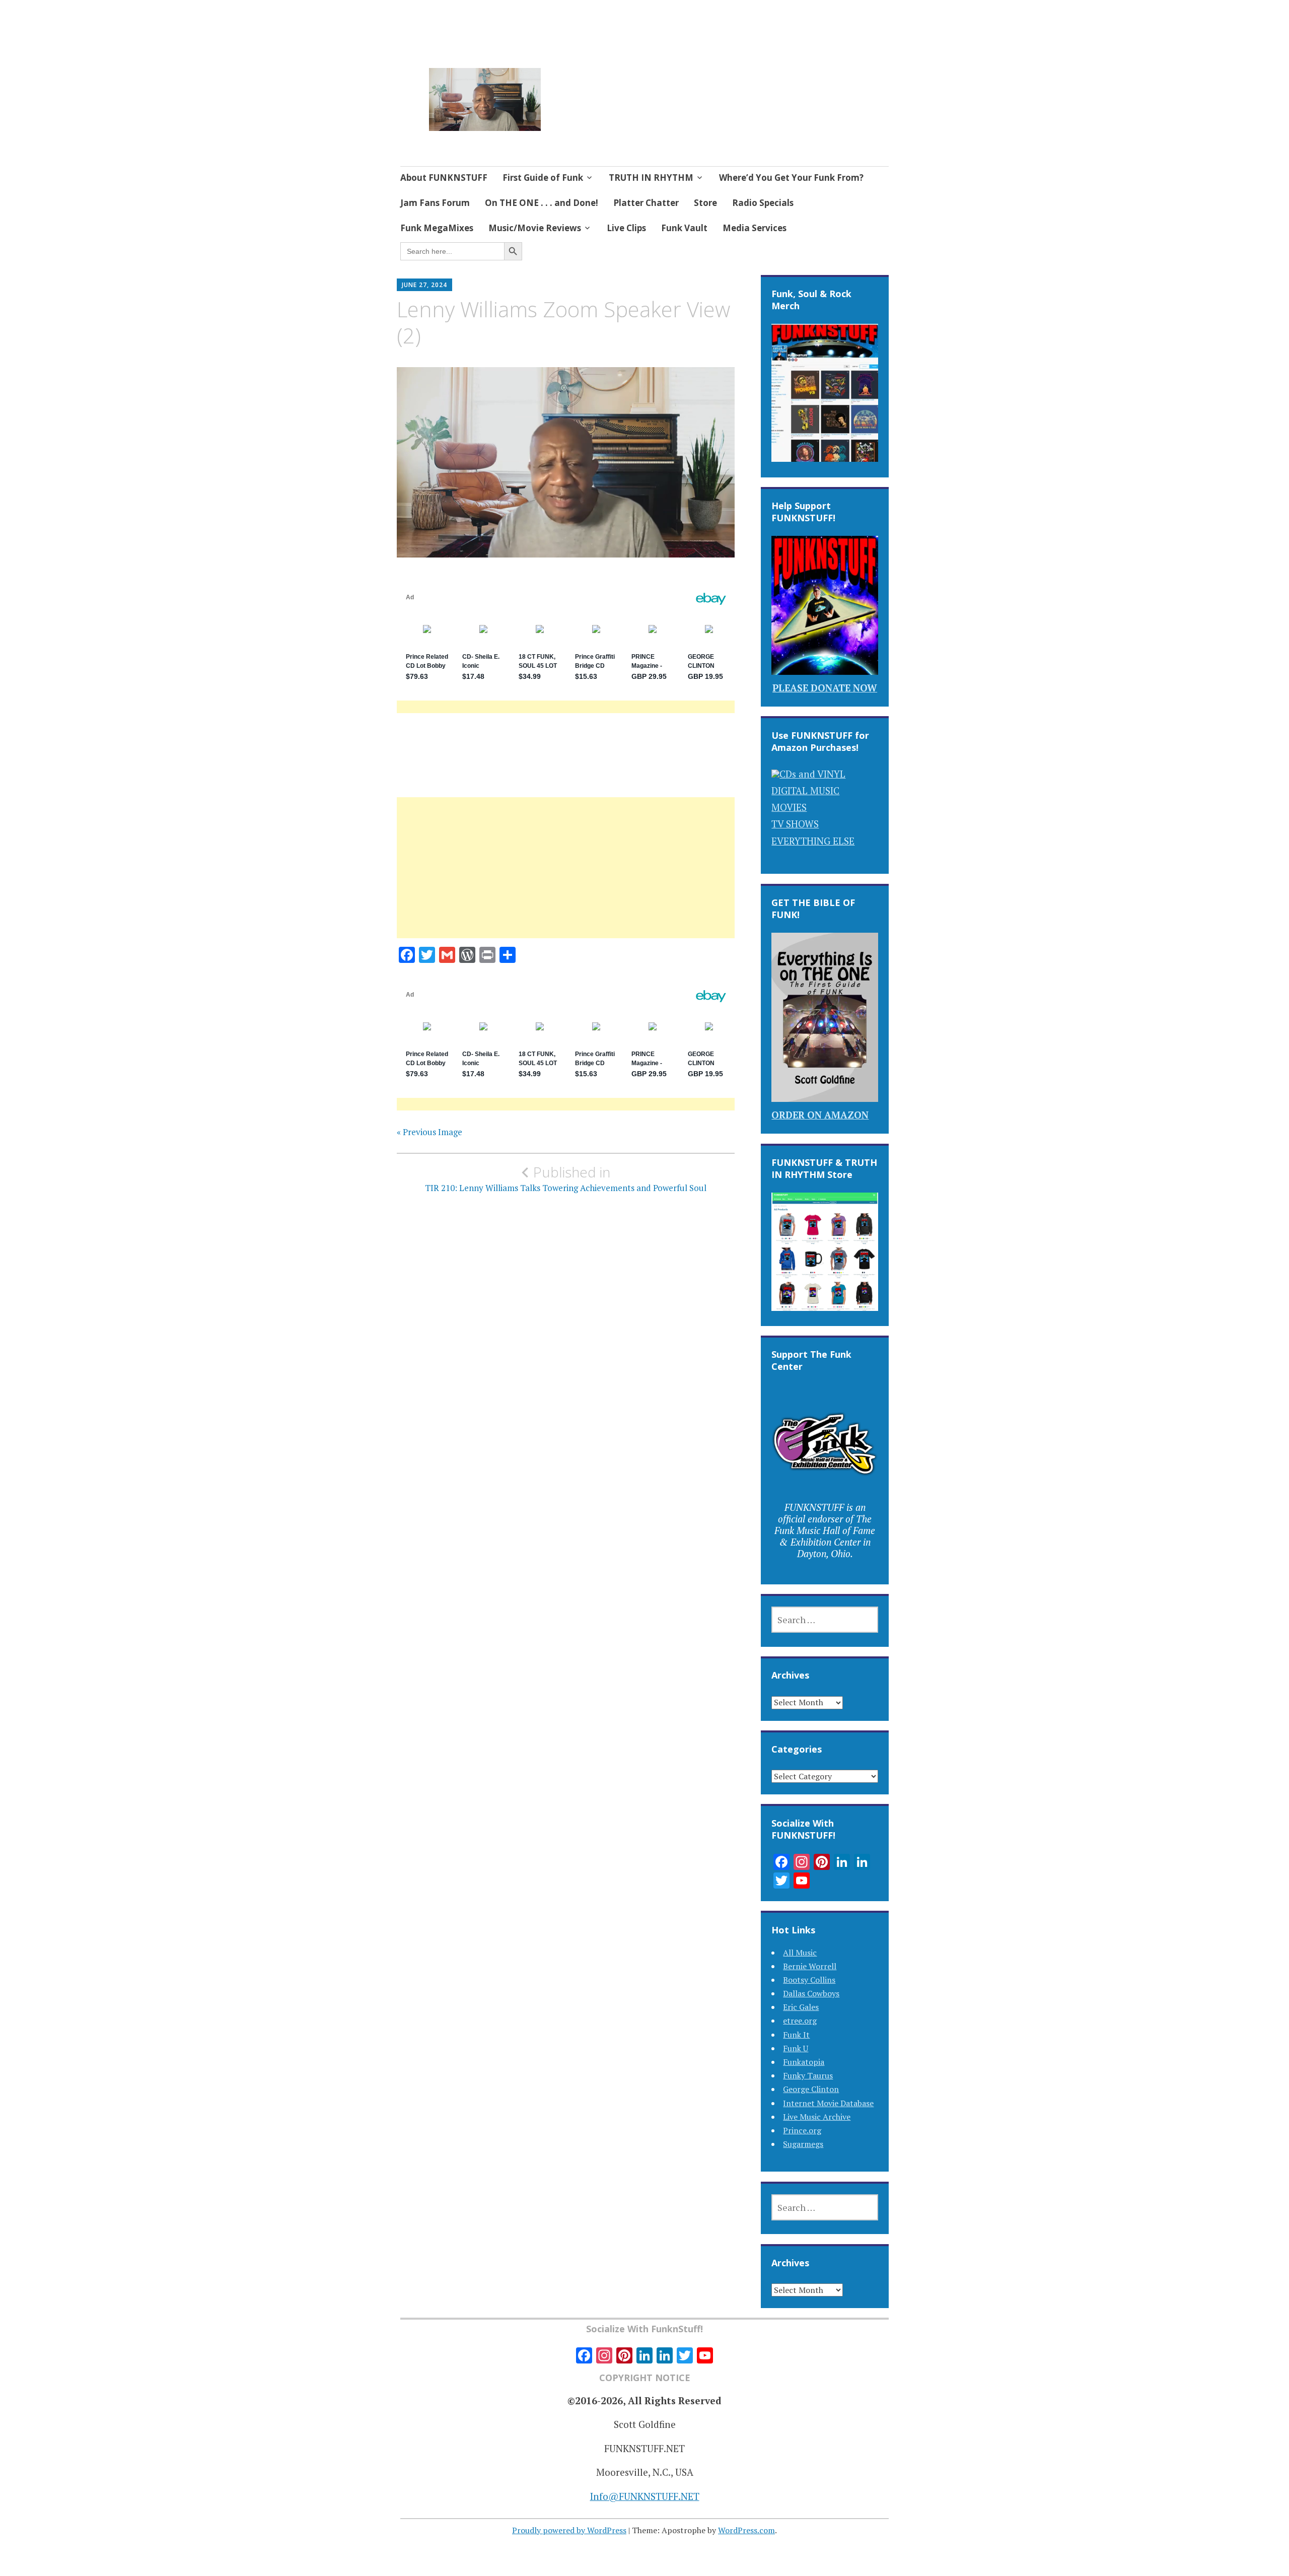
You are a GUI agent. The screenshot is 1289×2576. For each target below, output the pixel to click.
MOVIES (789, 807)
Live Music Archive (817, 2117)
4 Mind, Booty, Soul (628, 86)
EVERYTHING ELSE (813, 841)
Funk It (796, 2035)
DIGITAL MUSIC (805, 790)
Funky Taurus (808, 2075)
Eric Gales (801, 2007)
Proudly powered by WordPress (569, 2530)
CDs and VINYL (812, 774)
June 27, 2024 (424, 285)
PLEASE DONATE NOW (825, 688)
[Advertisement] (566, 880)
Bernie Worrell (810, 1966)
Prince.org (802, 2130)
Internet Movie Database (828, 2103)
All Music (800, 1953)
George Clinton (811, 2089)
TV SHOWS (795, 824)
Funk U (796, 2048)
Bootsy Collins (809, 1980)
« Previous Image (429, 1132)
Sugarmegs (803, 2144)
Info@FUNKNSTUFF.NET (645, 2496)
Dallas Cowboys (811, 1993)
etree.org (800, 2021)
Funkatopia (804, 2062)
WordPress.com (746, 2530)
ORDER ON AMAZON (820, 1115)
